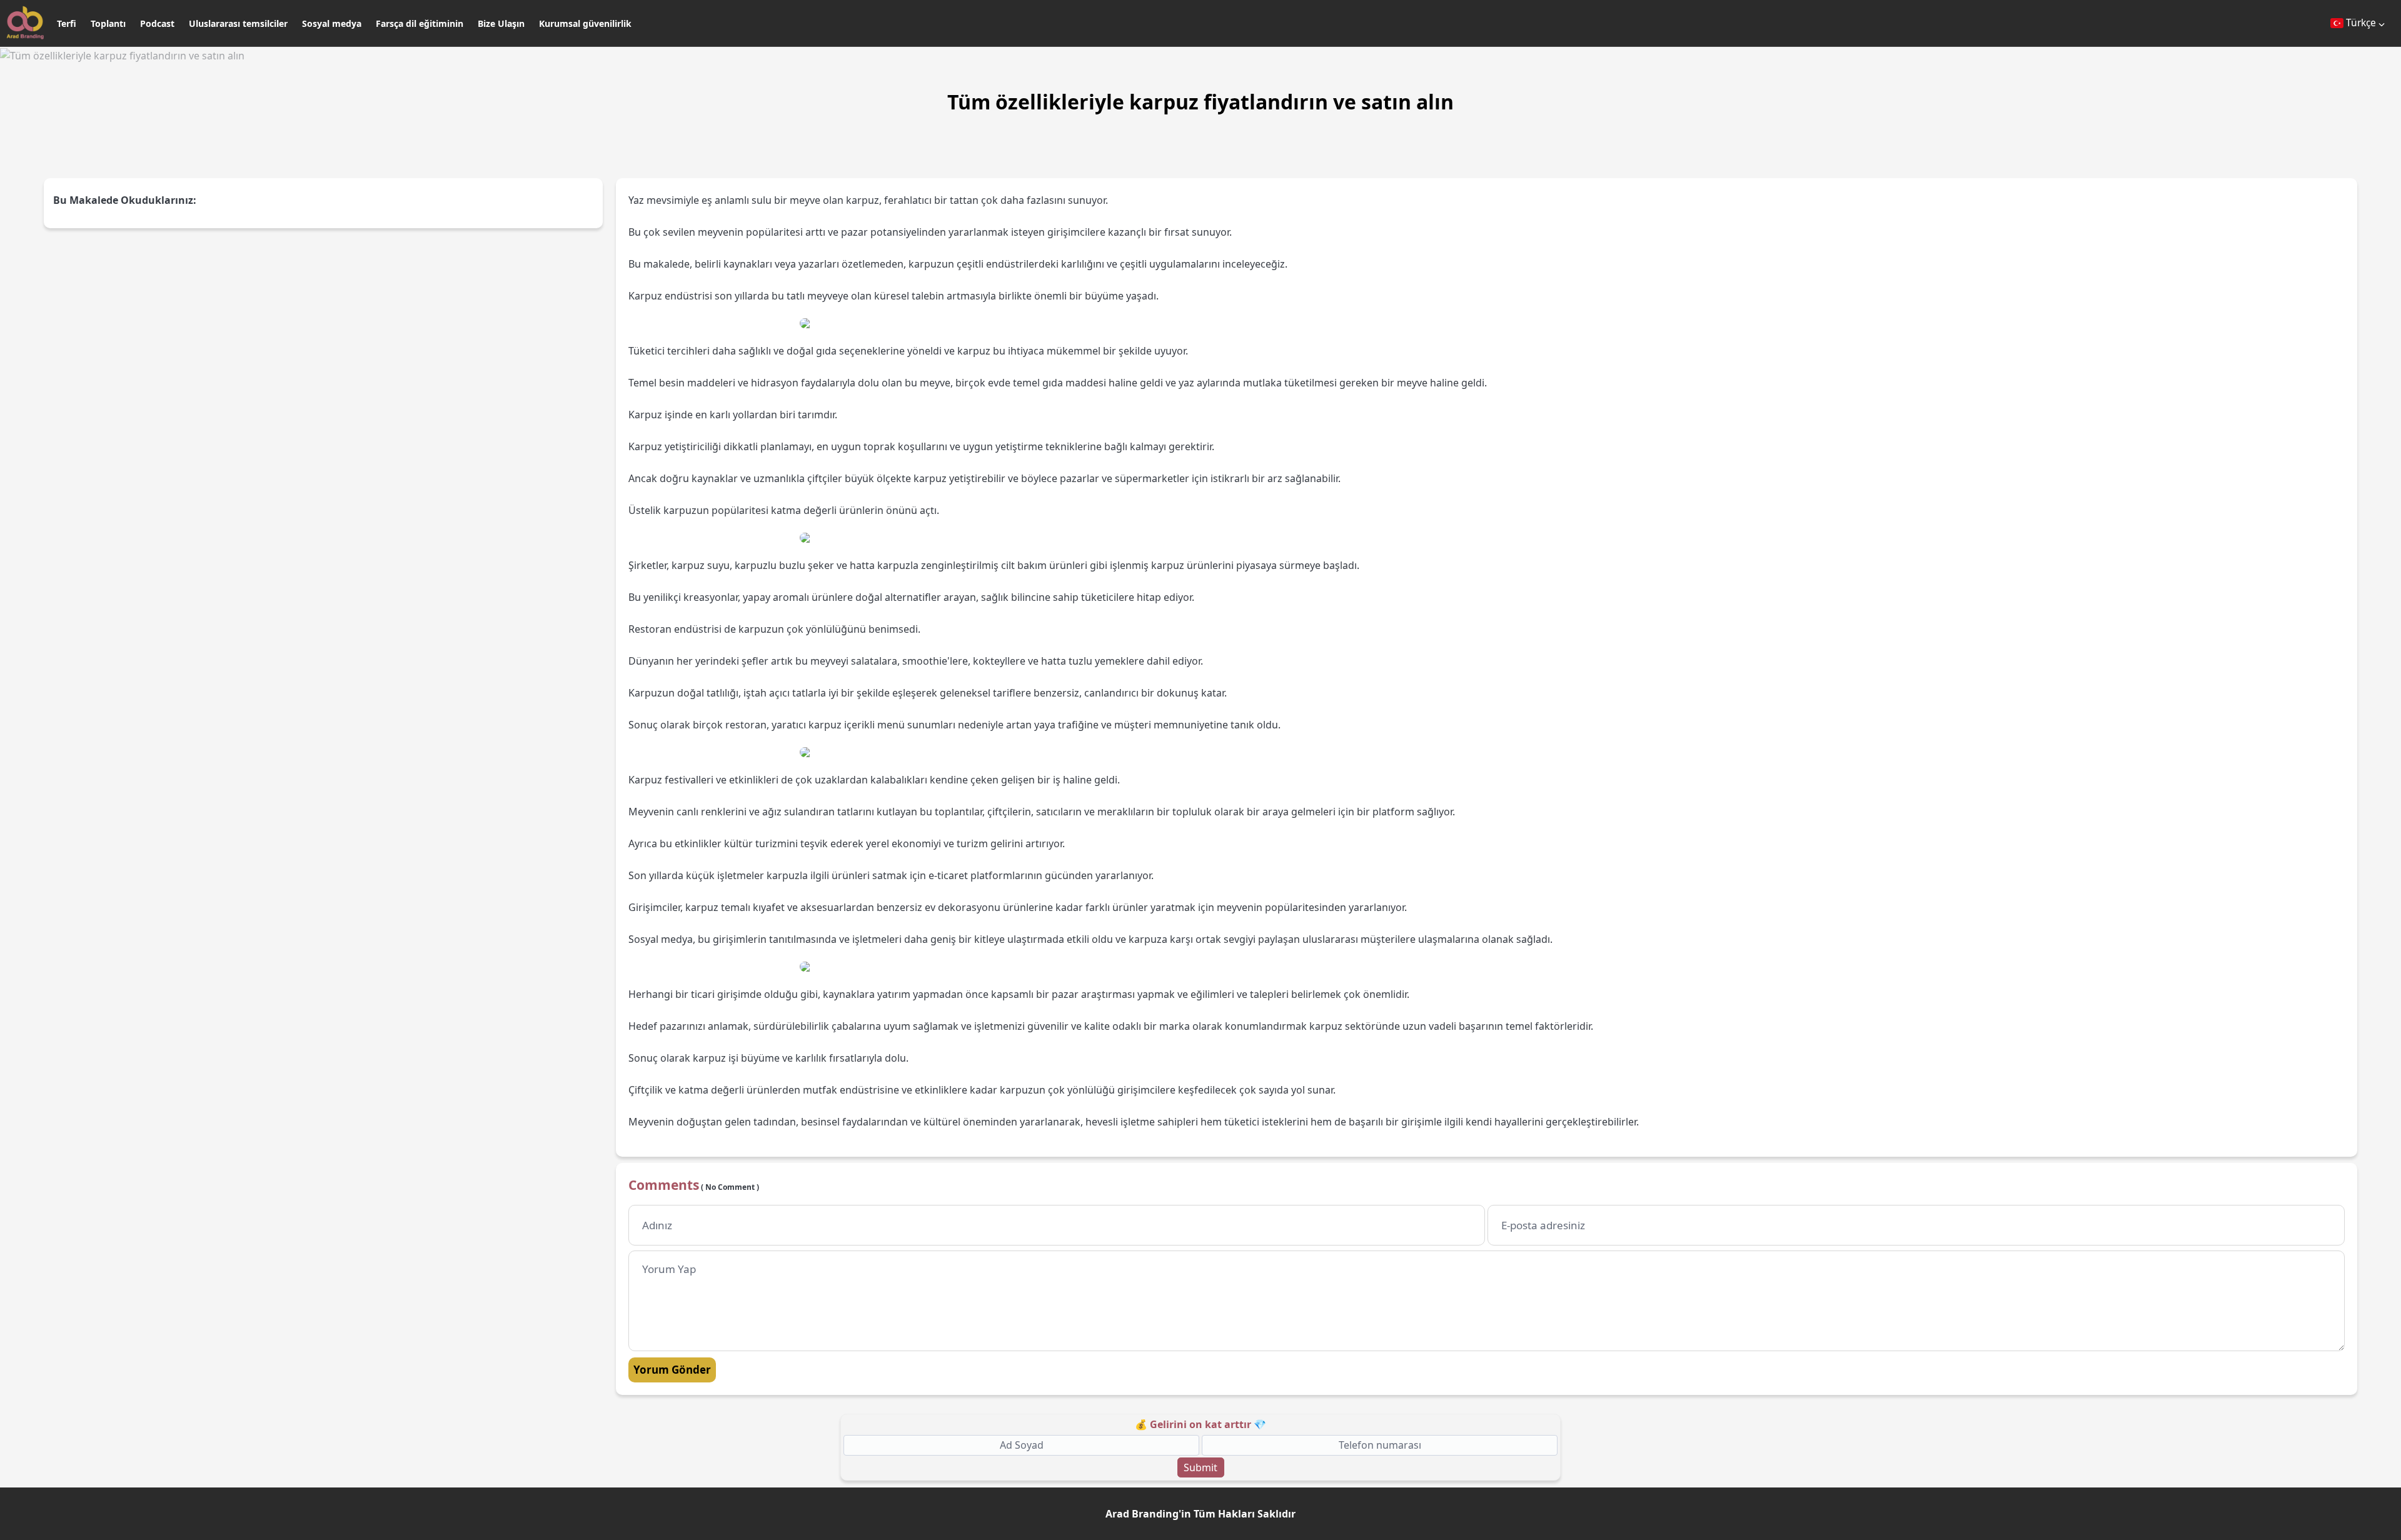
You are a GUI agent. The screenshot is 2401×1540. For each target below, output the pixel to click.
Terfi (67, 23)
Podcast (157, 23)
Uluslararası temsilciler (238, 23)
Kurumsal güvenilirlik (585, 23)
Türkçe (2361, 23)
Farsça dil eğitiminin (420, 23)
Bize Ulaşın (501, 23)
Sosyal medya (332, 23)
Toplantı (108, 23)
